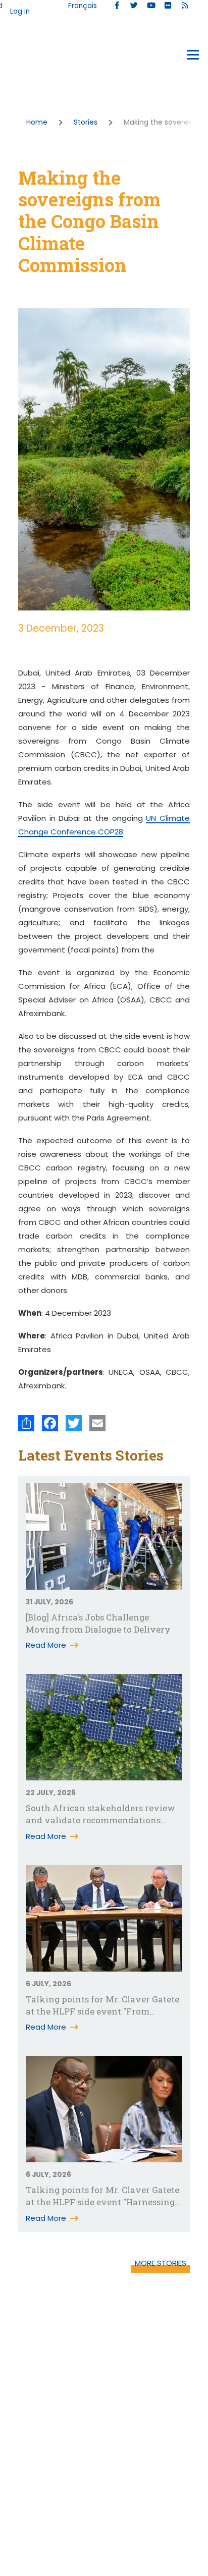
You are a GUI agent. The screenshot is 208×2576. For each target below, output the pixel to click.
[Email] (97, 1423)
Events (31, 57)
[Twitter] (74, 1423)
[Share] (26, 1423)
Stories (86, 122)
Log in (20, 11)
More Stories (161, 2263)
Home (37, 122)
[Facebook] (50, 1423)
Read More (46, 1645)
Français (83, 6)
